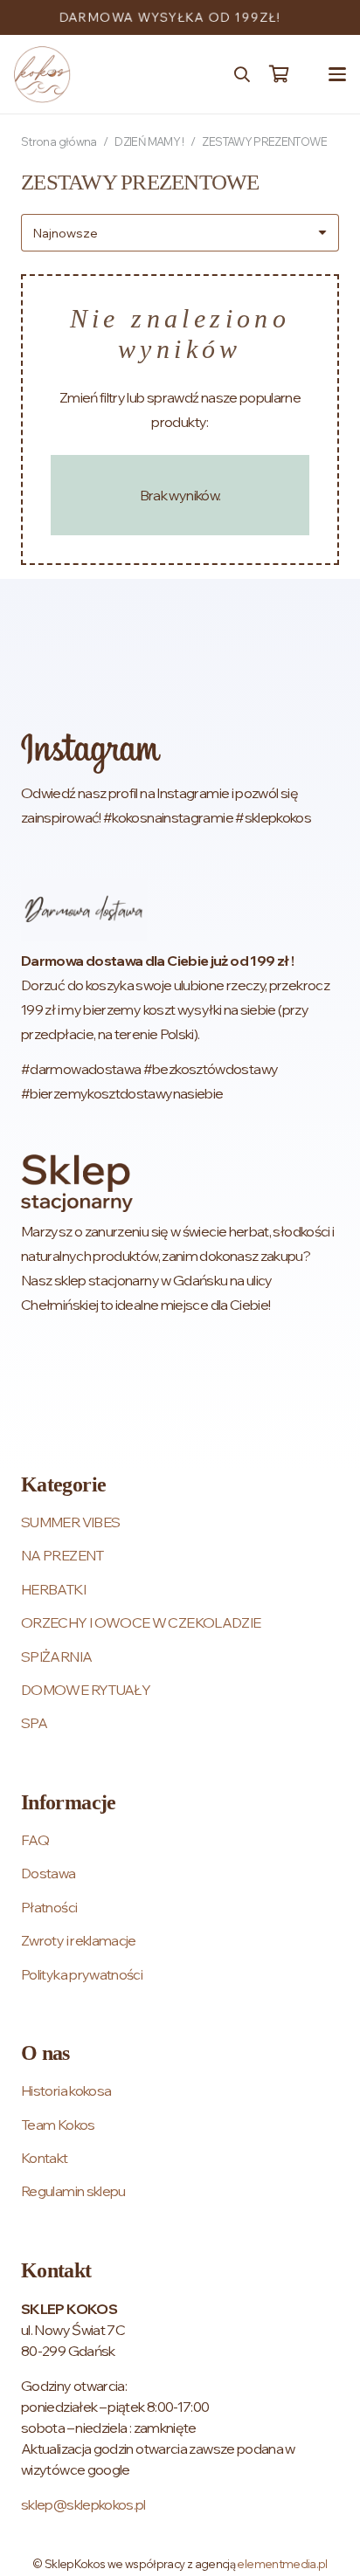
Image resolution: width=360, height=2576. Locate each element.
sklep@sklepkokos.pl (83, 2504)
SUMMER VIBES (70, 1522)
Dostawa (48, 1873)
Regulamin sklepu (73, 2191)
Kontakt (45, 2158)
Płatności (49, 1907)
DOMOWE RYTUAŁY (86, 1690)
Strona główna (59, 141)
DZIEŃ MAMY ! (149, 141)
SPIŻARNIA (56, 1656)
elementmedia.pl (282, 2564)
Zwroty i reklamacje (79, 1940)
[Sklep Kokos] (42, 75)
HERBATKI (53, 1589)
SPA (34, 1723)
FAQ (35, 1840)
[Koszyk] (279, 74)
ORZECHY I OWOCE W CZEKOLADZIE (141, 1622)
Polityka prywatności (82, 1974)
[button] (242, 74)
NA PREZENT (62, 1555)
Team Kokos (58, 2125)
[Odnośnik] (180, 781)
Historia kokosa (66, 2090)
